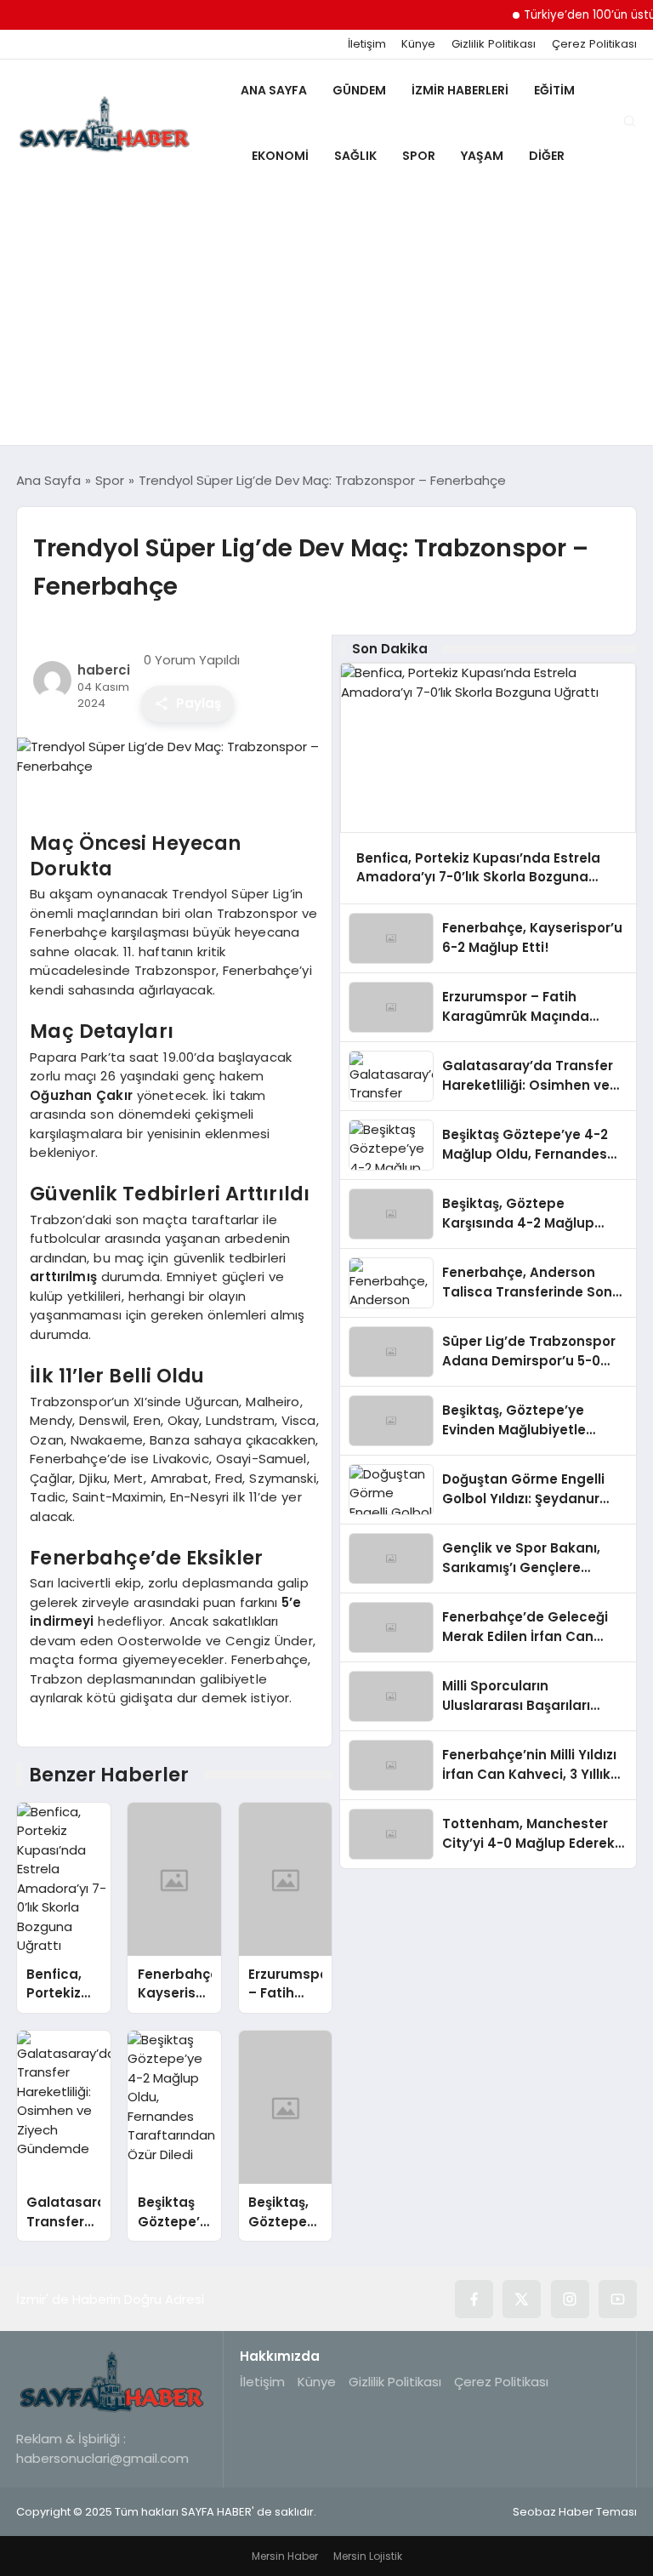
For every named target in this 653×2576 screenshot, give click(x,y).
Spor (419, 156)
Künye (418, 44)
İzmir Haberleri (460, 90)
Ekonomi (280, 156)
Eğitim (554, 90)
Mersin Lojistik (368, 2556)
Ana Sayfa (274, 90)
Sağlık (355, 156)
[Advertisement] (326, 317)
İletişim (367, 44)
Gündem (359, 90)
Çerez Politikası (594, 44)
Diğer (547, 156)
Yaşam (482, 156)
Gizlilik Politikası (494, 44)
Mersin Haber (285, 2556)
